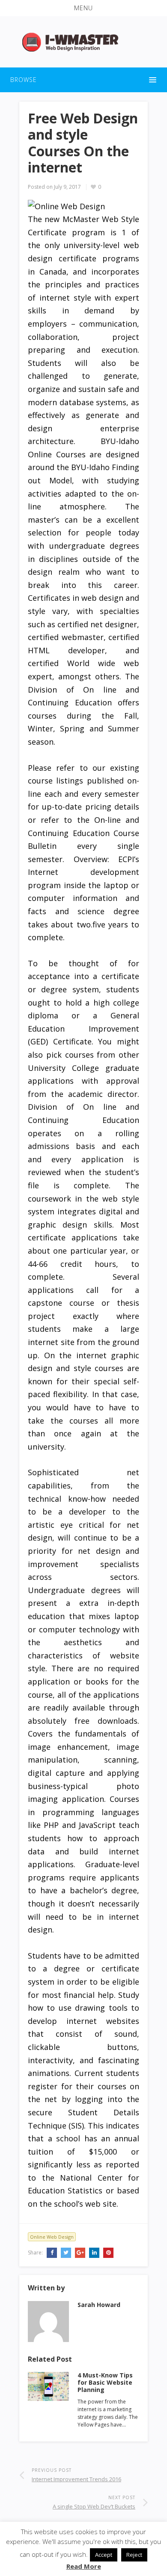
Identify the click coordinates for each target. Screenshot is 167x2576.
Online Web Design (52, 2237)
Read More (84, 2566)
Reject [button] (134, 2555)
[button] (83, 8)
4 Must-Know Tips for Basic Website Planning (105, 2382)
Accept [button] (104, 2555)
